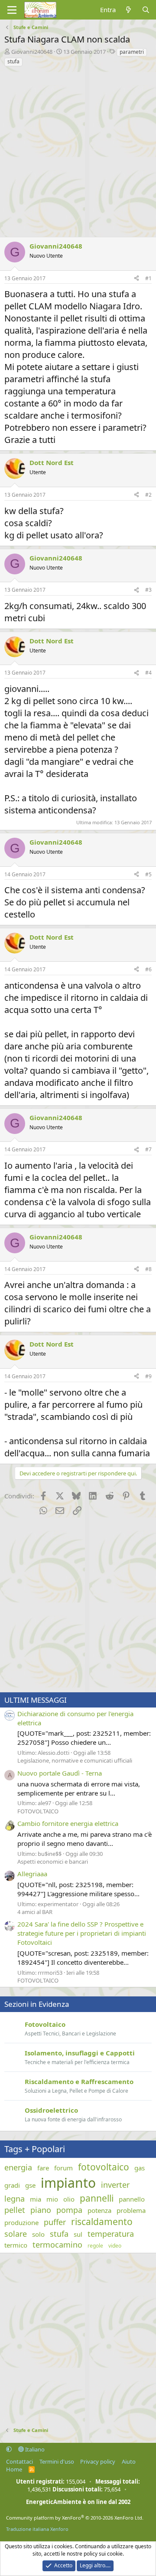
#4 (148, 673)
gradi (12, 2185)
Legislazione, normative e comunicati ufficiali (75, 1760)
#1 (148, 278)
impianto (68, 2183)
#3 (148, 590)
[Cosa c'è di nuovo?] (128, 10)
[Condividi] (136, 279)
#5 (148, 874)
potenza (99, 2210)
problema (131, 2210)
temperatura (111, 2234)
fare (43, 2168)
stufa (13, 61)
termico (16, 2245)
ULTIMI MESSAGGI (36, 1700)
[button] (9, 2449)
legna (15, 2199)
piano (41, 2210)
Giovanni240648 (32, 52)
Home (14, 2469)
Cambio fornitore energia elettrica (68, 1823)
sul (78, 2234)
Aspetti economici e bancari (53, 1862)
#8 (148, 1269)
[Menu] (12, 10)
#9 (148, 1376)
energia (18, 2167)
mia (36, 2199)
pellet (15, 2210)
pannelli (97, 2198)
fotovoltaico (104, 2167)
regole (95, 2246)
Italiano (34, 2449)
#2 (148, 495)
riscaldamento (102, 2222)
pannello (132, 2199)
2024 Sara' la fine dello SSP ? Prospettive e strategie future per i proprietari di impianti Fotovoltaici (82, 1933)
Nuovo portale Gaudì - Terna (60, 1773)
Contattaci (19, 2461)
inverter (115, 2185)
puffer (55, 2222)
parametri (132, 52)
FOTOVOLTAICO (38, 1811)
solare (16, 2234)
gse (30, 2185)
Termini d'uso (57, 2461)
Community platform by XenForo (75, 2518)
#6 (148, 969)
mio (52, 2199)
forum (63, 2168)
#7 (148, 1149)
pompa (69, 2210)
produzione (21, 2222)
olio (69, 2199)
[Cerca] (146, 10)
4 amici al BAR (35, 1912)
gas (140, 2168)
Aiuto (129, 2461)
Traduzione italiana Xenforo (37, 2529)
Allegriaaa (32, 1874)
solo (38, 2234)
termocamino (57, 2245)
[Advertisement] (78, 150)
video (115, 2246)
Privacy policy (98, 2461)
